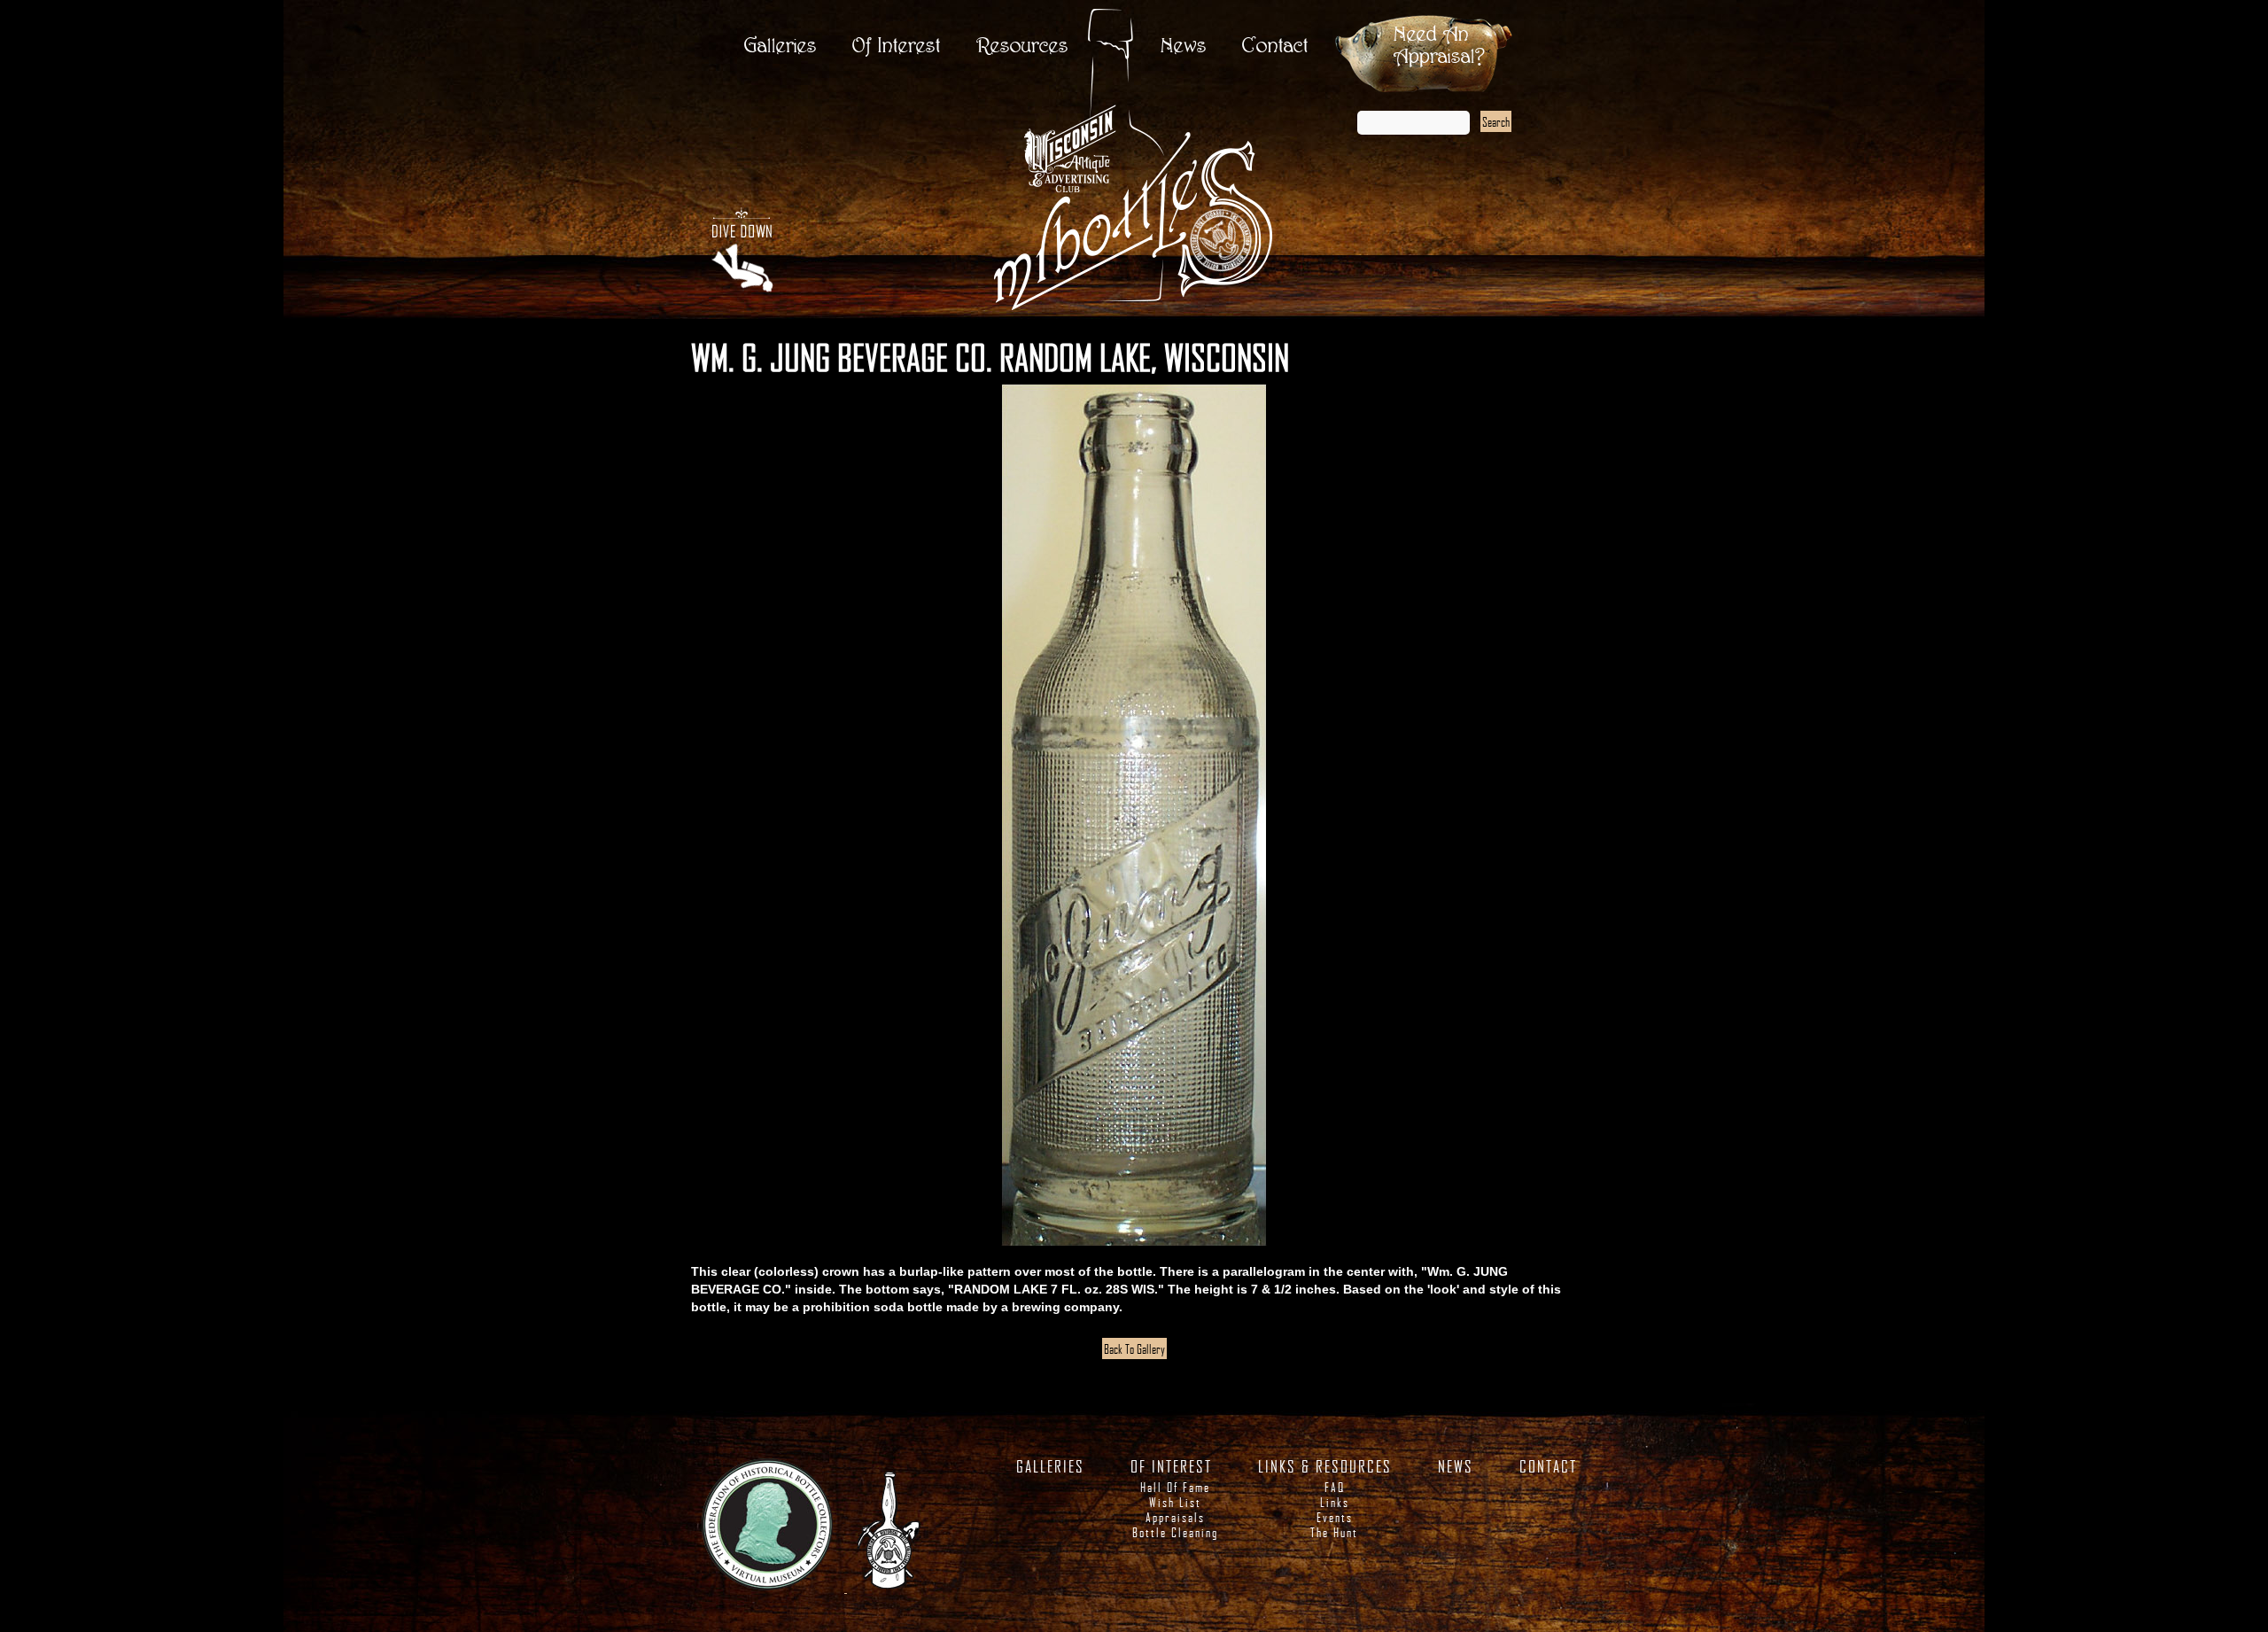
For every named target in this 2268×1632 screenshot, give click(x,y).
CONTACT (1548, 1466)
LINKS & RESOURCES (1325, 1466)
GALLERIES (1050, 1466)
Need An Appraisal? (1439, 46)
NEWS (1456, 1466)
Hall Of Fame (1175, 1487)
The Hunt (1334, 1532)
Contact (1275, 47)
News (1184, 47)
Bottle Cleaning (1175, 1532)
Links (1335, 1502)
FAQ (1335, 1487)
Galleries (781, 47)
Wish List (1175, 1502)
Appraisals (1175, 1517)
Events (1335, 1517)
